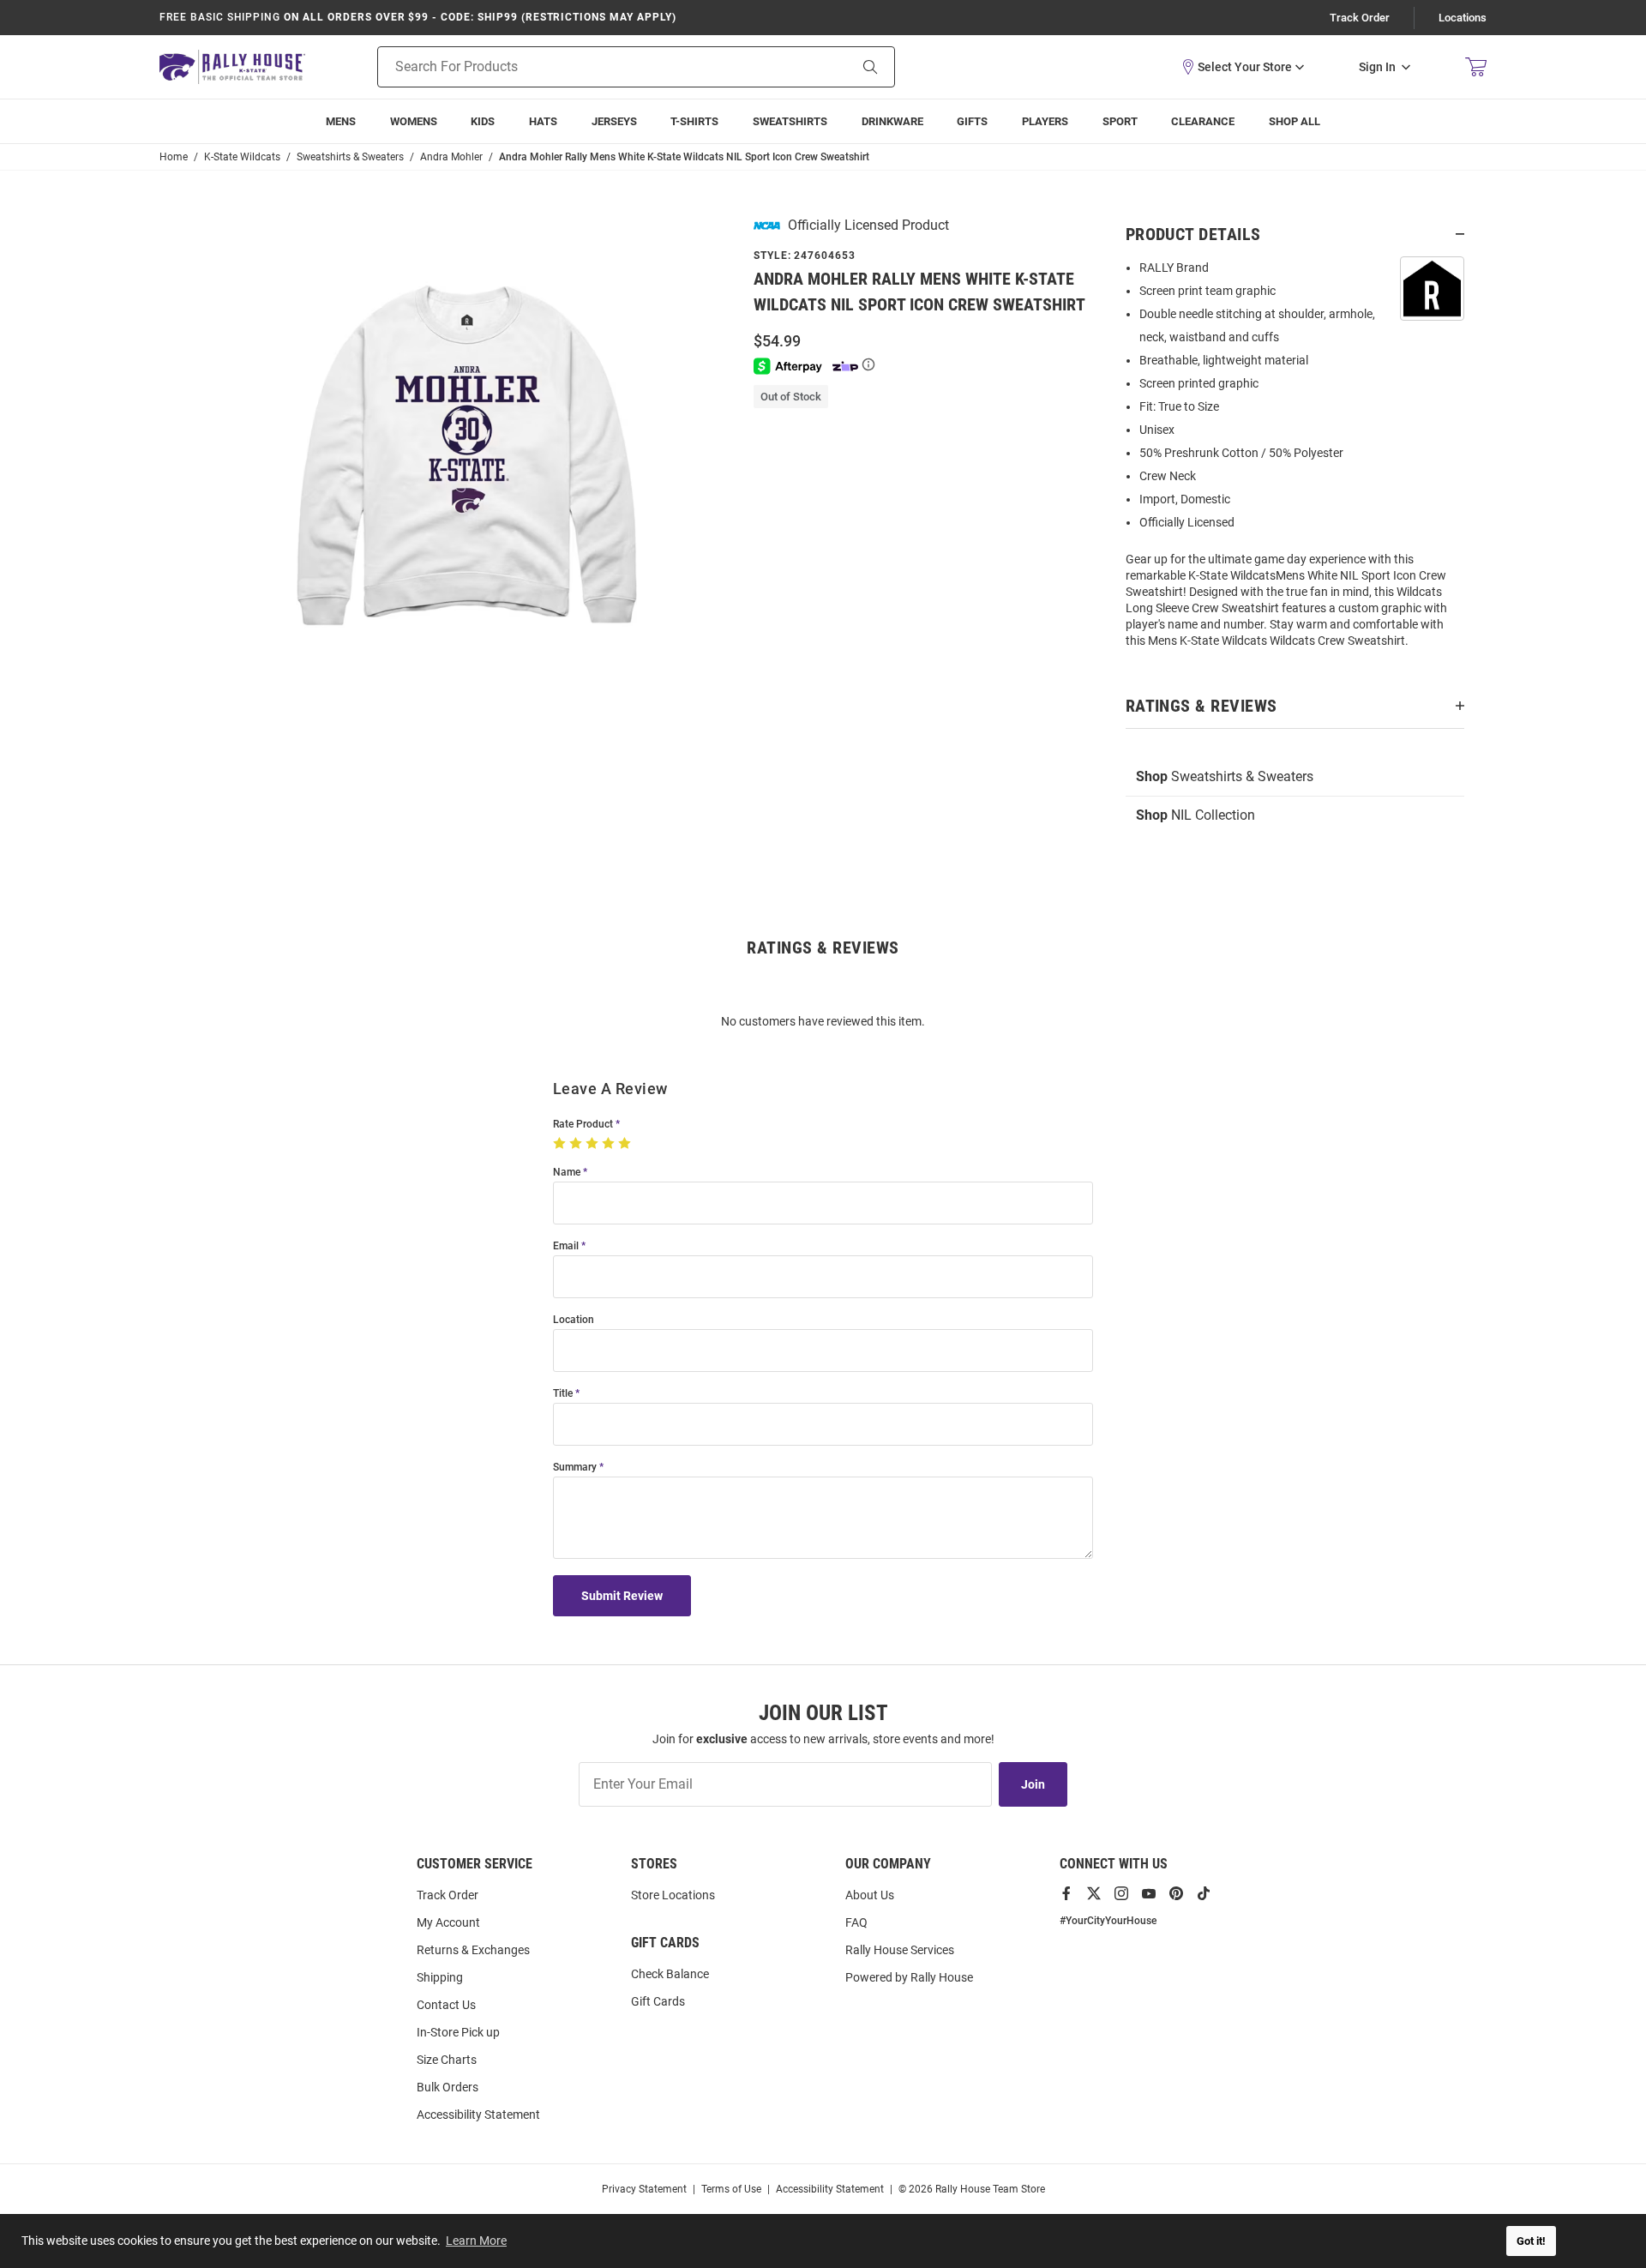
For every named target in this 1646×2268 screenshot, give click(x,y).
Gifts (972, 121)
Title (563, 1394)
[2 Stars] (577, 1144)
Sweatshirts (790, 121)
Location (574, 1320)
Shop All (1295, 121)
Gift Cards (658, 2001)
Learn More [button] (476, 2241)
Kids (483, 121)
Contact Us (446, 2005)
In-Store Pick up (458, 2032)
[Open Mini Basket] (1476, 67)
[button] (1242, 67)
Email (566, 1246)
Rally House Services (900, 1950)
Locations (1463, 18)
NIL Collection (1195, 815)
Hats (543, 121)
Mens (341, 121)
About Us (870, 1895)
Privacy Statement (644, 2189)
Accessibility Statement (478, 2115)
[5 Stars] (626, 1144)
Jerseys (614, 121)
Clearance (1203, 121)
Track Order (1360, 18)
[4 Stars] (610, 1144)
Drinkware (892, 121)
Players (1045, 121)
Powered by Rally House (909, 1977)
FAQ (856, 1922)
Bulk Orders (448, 2087)
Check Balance (670, 1974)
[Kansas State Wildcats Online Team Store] (232, 66)
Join (1033, 1784)
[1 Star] (561, 1144)
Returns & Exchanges (473, 1950)
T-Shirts (694, 121)
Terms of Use (731, 2189)
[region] (1295, 460)
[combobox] (591, 67)
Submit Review (622, 1596)
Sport (1120, 121)
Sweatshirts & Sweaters (1225, 776)
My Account (448, 1922)
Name (567, 1173)
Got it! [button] (1531, 2241)
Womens (414, 121)
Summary (575, 1468)
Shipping (440, 1977)
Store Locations (673, 1895)
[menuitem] (1045, 121)
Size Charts (447, 2060)
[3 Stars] (594, 1144)
